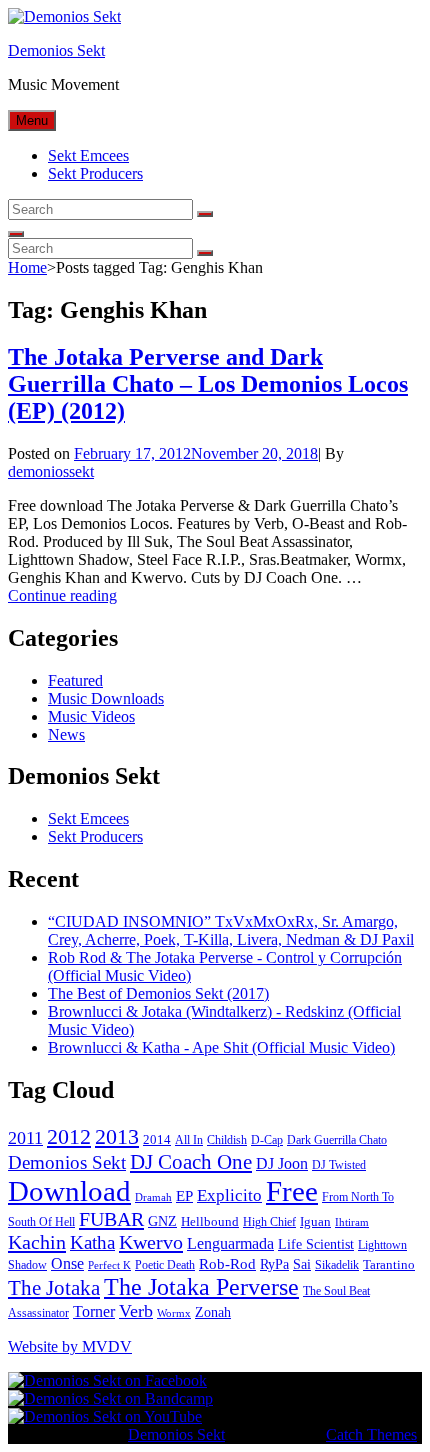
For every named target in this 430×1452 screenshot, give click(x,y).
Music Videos (91, 716)
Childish (227, 1140)
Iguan (315, 1221)
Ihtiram (352, 1222)
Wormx (174, 1313)
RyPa (274, 1264)
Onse (67, 1263)
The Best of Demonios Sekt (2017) (158, 993)
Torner (94, 1311)
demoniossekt (51, 471)
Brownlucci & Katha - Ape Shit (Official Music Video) (221, 1047)
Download (69, 1191)
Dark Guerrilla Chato (337, 1140)
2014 (157, 1139)
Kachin (37, 1242)
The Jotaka (54, 1288)
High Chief (269, 1222)
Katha (92, 1242)
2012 (69, 1137)
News (66, 734)
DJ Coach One (191, 1162)
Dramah (153, 1197)
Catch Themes (371, 1434)
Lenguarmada (230, 1243)
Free (292, 1191)
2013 (117, 1136)
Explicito (229, 1195)
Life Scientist (316, 1244)
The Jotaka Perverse (201, 1287)
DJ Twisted (339, 1165)
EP (184, 1196)
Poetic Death (165, 1265)
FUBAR (111, 1219)
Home (27, 267)
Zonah (213, 1312)
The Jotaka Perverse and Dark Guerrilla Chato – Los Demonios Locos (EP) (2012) (208, 384)
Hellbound (210, 1221)
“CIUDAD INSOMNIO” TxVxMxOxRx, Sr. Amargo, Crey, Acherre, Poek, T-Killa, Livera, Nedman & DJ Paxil (231, 930)
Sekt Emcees (88, 155)
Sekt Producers (95, 173)
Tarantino (389, 1264)
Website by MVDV (70, 1346)
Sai (302, 1264)
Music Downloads (106, 698)
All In (189, 1140)
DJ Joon (282, 1163)
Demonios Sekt (56, 50)
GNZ (162, 1221)
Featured (75, 680)
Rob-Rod (227, 1264)
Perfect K (109, 1265)
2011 (25, 1138)
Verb (136, 1311)
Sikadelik (337, 1265)
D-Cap (267, 1140)
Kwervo (151, 1242)
